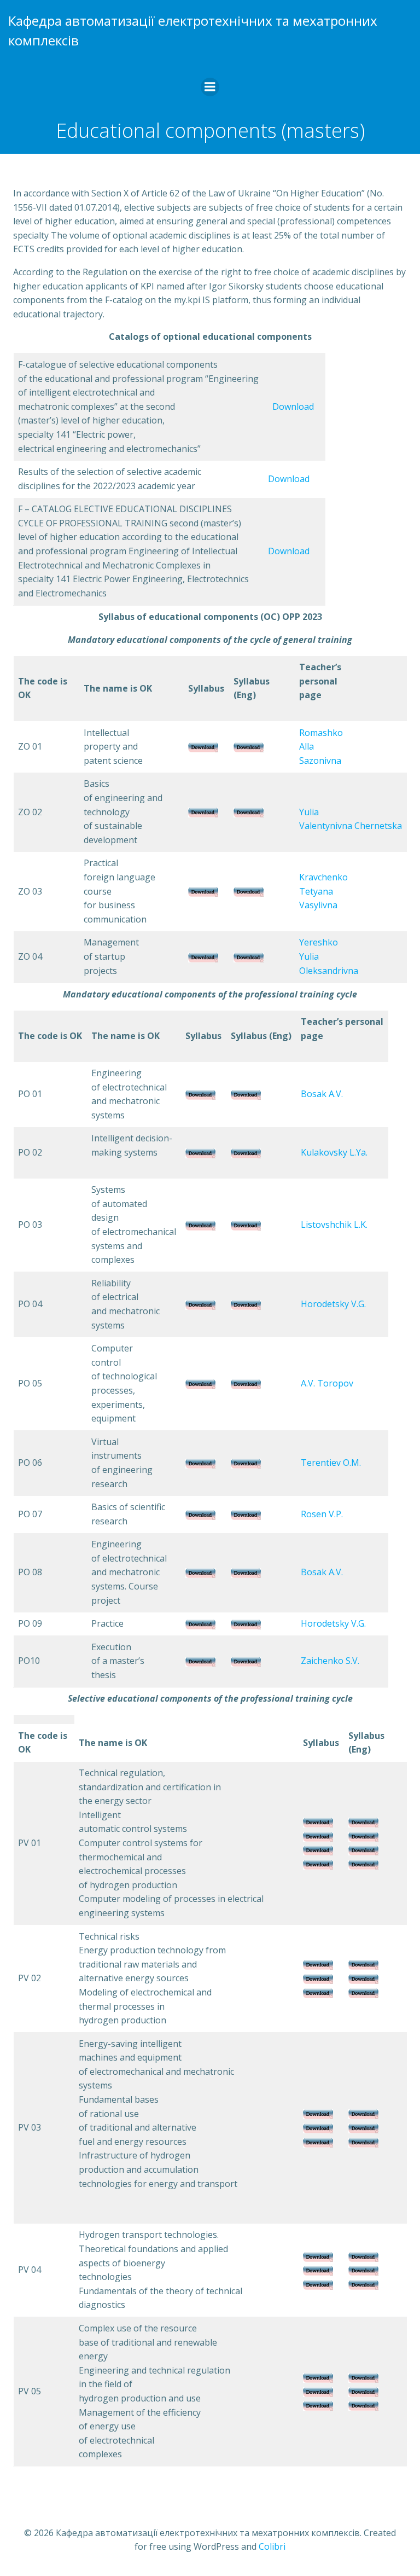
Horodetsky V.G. (333, 1304)
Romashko (321, 733)
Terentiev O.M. (331, 1463)
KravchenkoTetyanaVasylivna (323, 891)
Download (293, 407)
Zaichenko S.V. (330, 1661)
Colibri (272, 2546)
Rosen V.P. (322, 1514)
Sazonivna (320, 761)
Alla (307, 746)
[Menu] (210, 87)
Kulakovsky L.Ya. (334, 1152)
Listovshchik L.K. (334, 1225)
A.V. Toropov (327, 1383)
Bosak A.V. (322, 1094)
